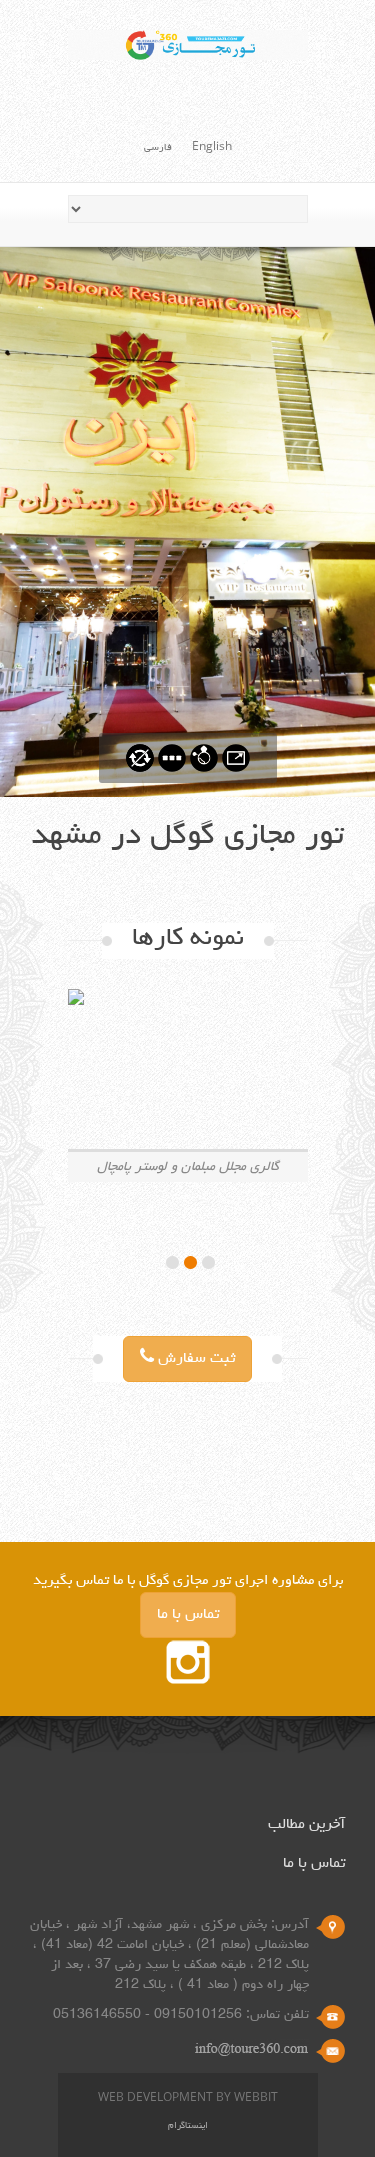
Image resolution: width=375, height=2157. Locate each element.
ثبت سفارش (194, 1359)
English (212, 148)
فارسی (158, 148)
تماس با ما (188, 1615)
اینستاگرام (188, 2126)
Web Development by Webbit (188, 2099)
